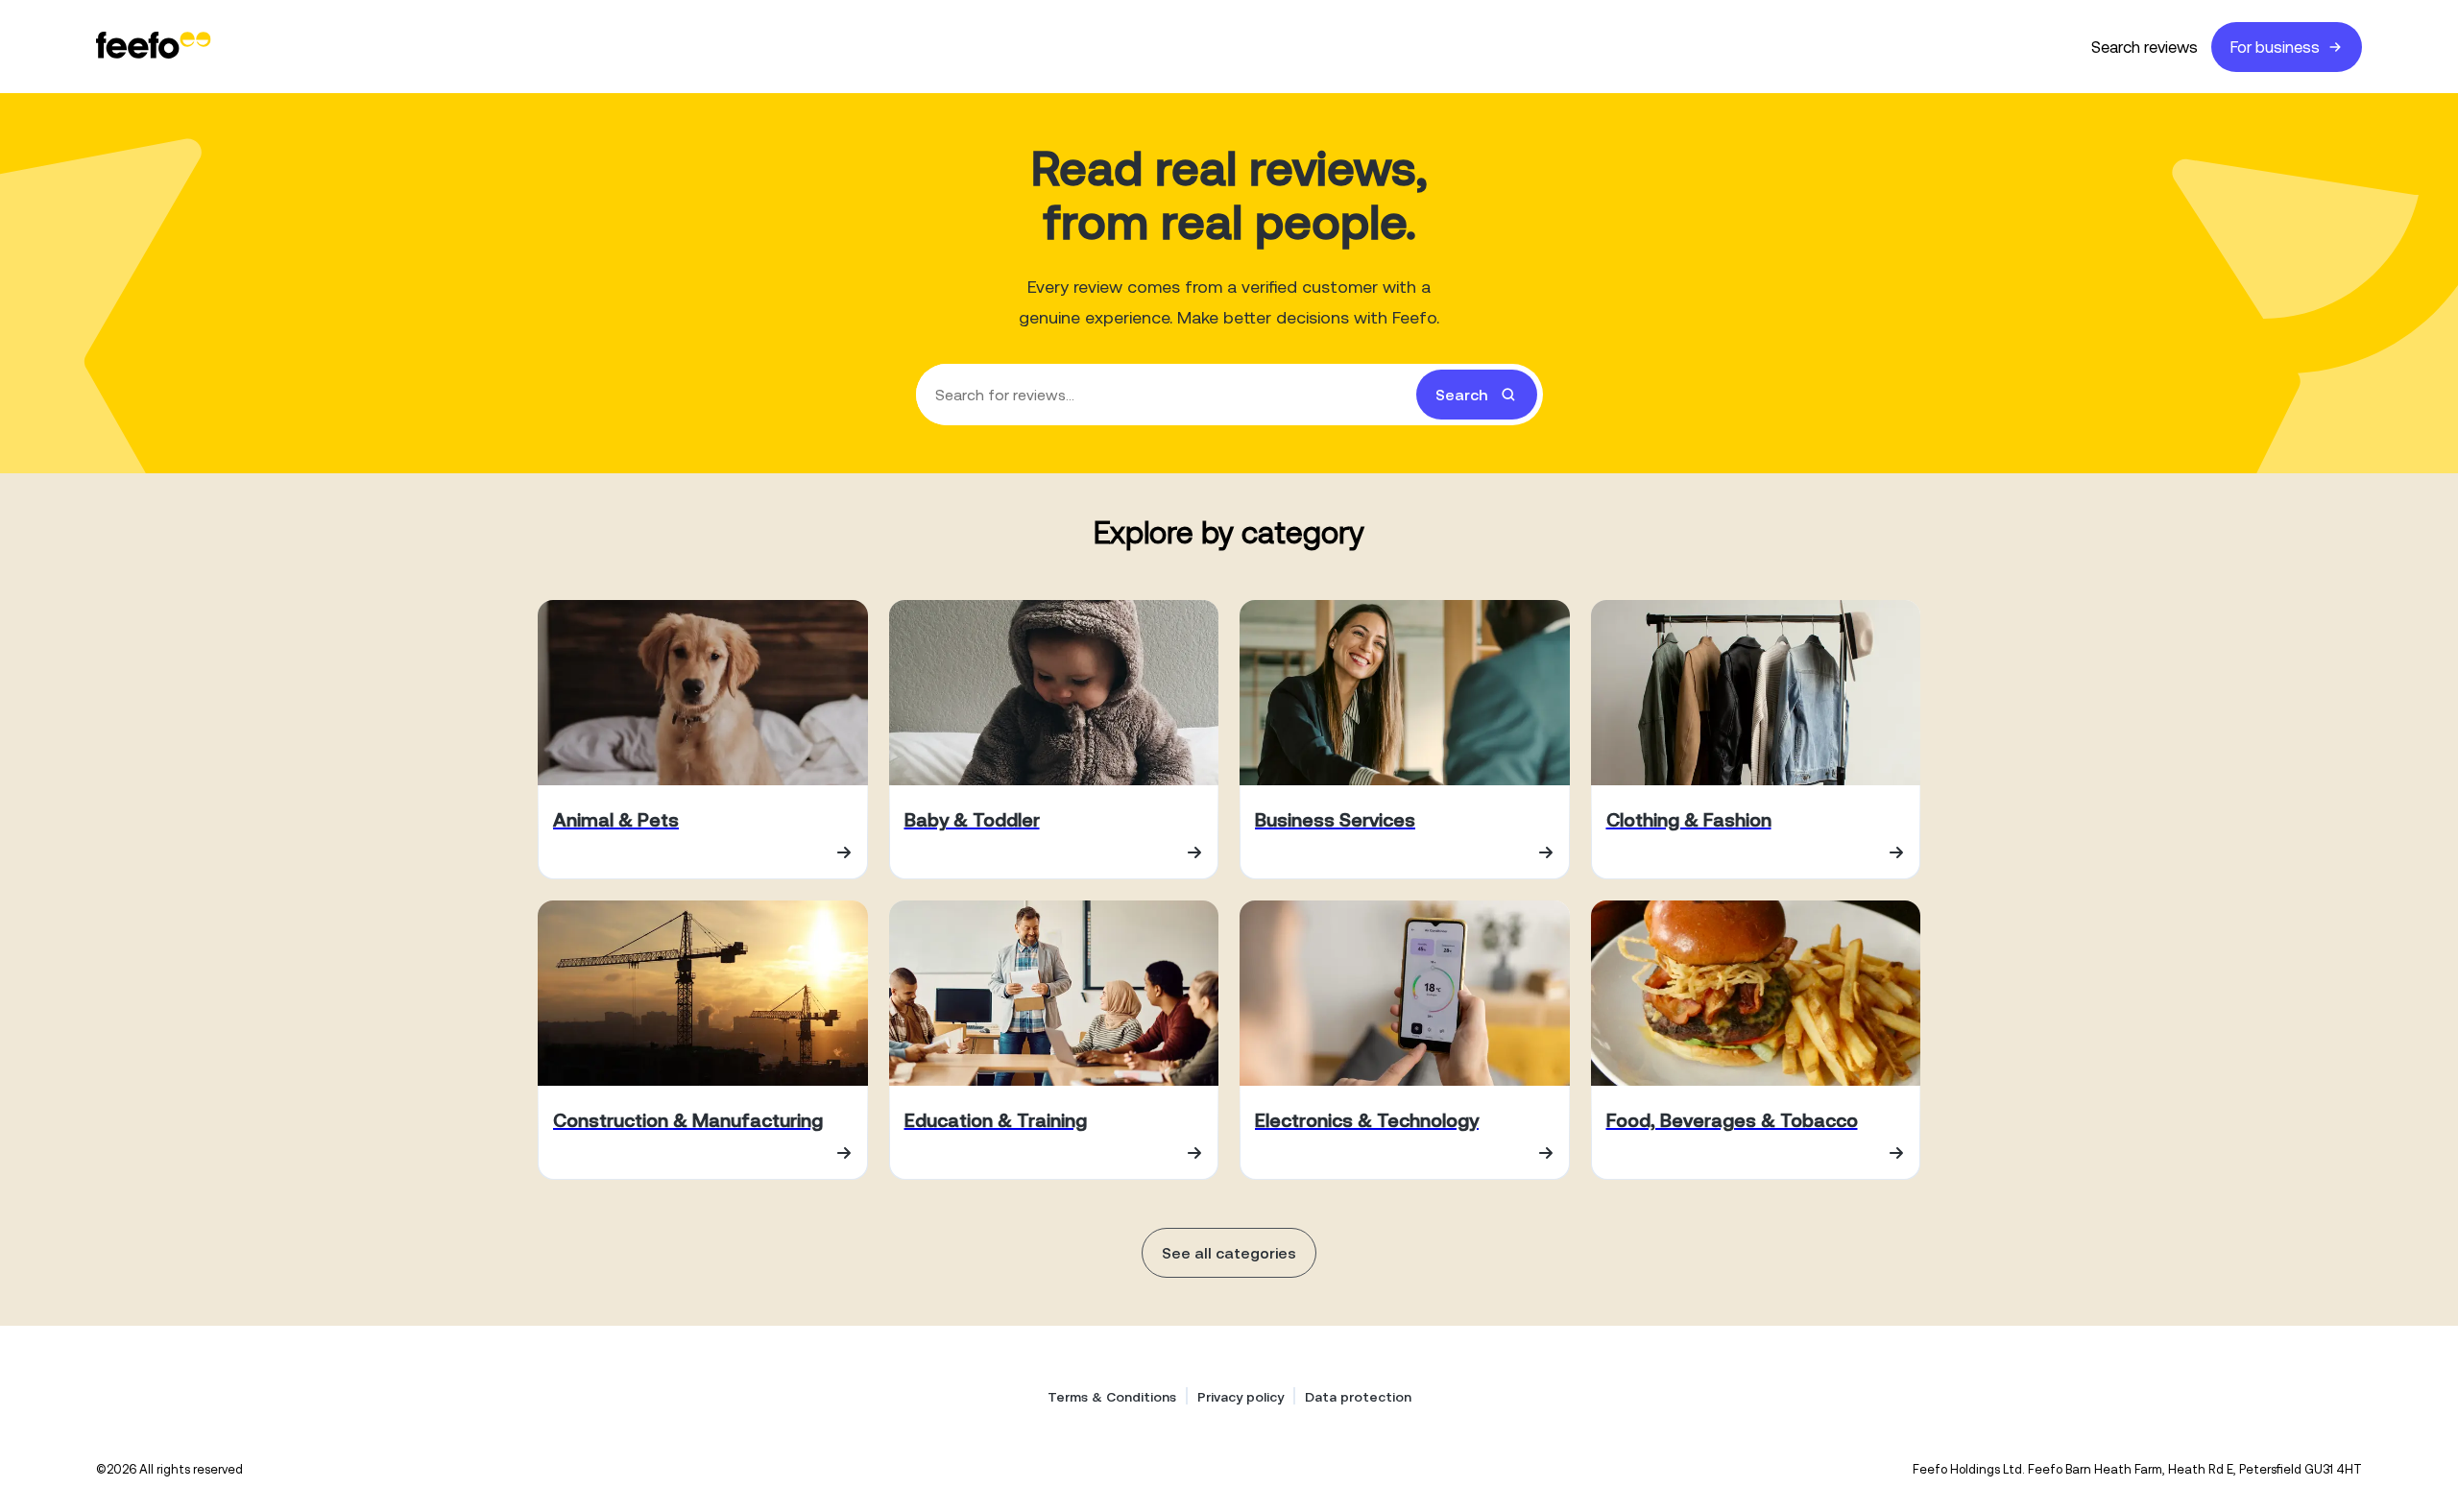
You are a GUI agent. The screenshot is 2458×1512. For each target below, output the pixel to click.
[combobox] (1229, 395)
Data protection (1358, 1397)
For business (2275, 47)
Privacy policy (1241, 1397)
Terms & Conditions (1112, 1397)
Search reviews (2145, 47)
